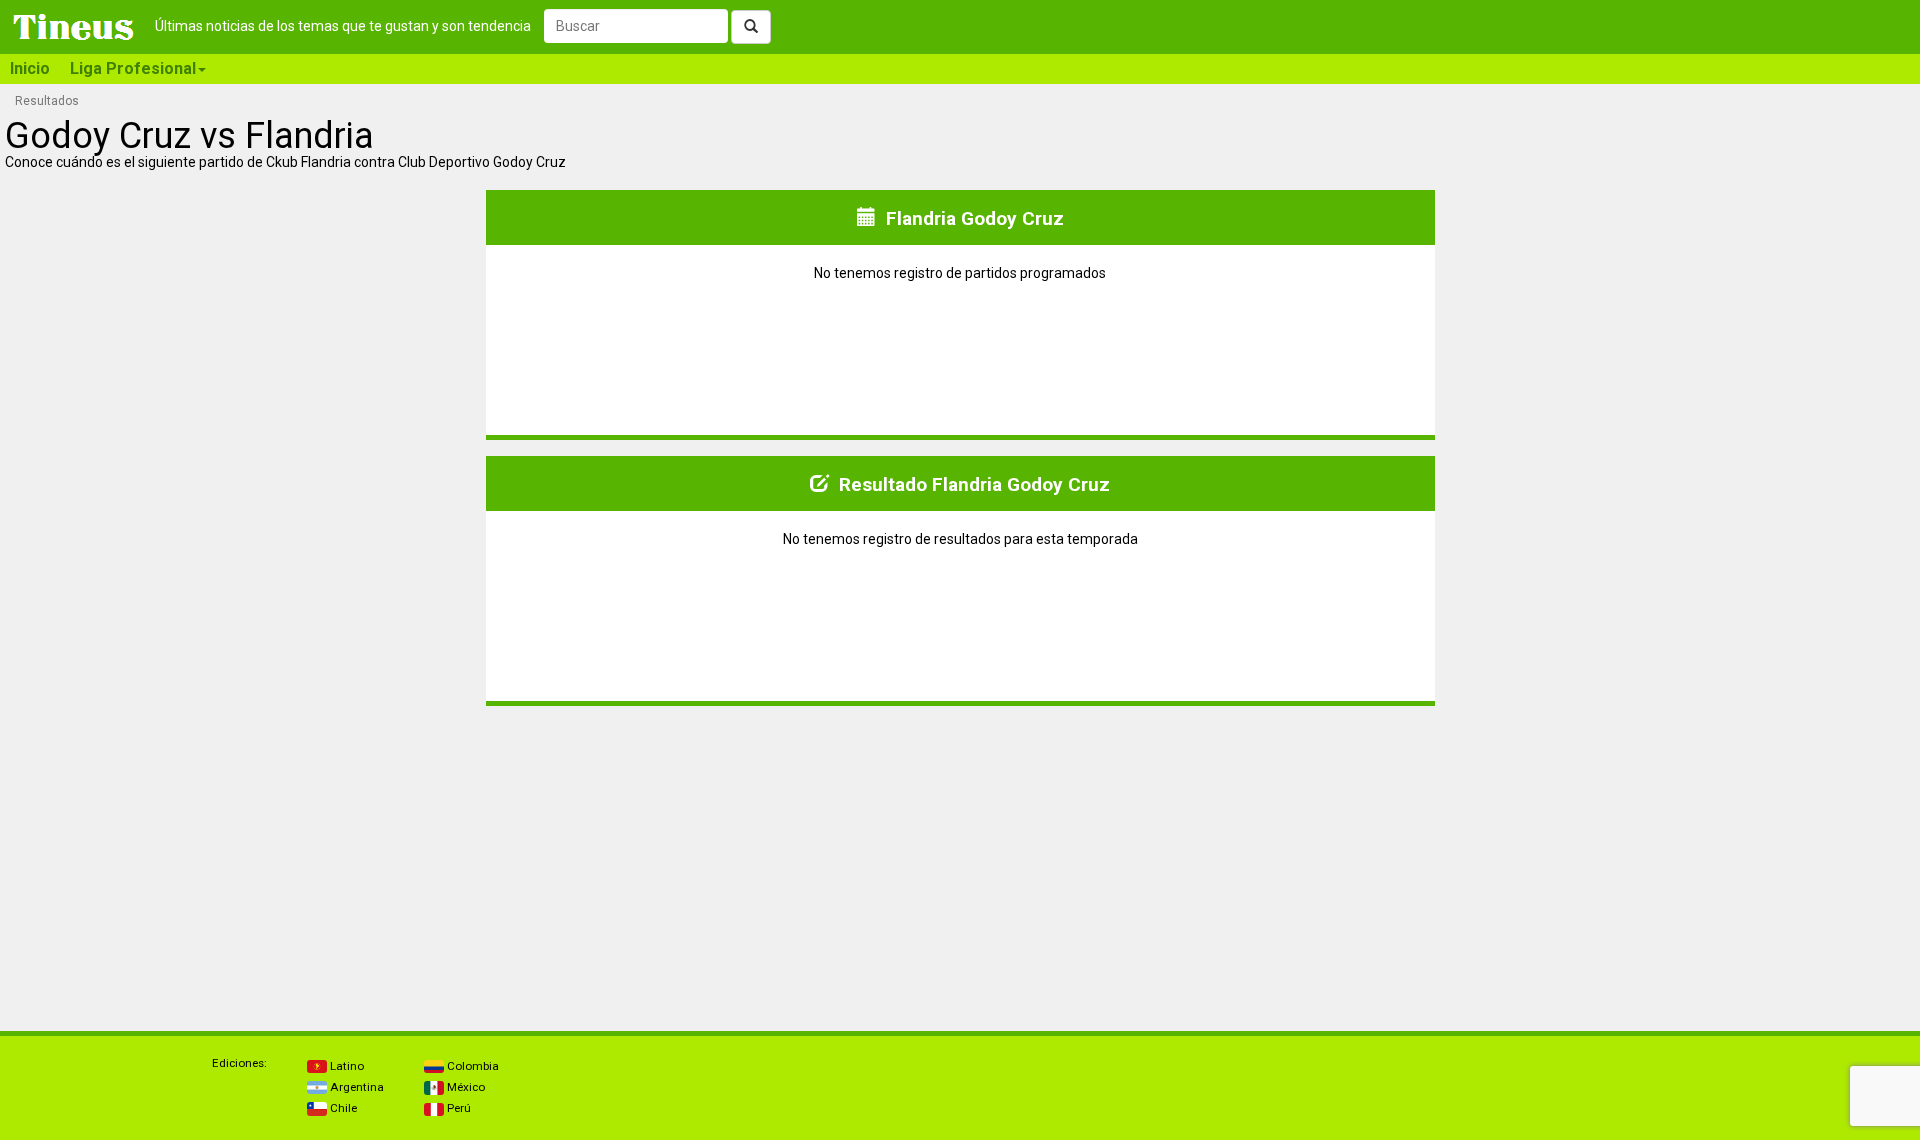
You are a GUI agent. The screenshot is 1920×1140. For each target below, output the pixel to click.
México (464, 1087)
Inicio (30, 68)
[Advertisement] (244, 847)
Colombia (471, 1066)
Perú (457, 1108)
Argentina (355, 1087)
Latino (345, 1066)
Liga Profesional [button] (133, 68)
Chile (342, 1108)
